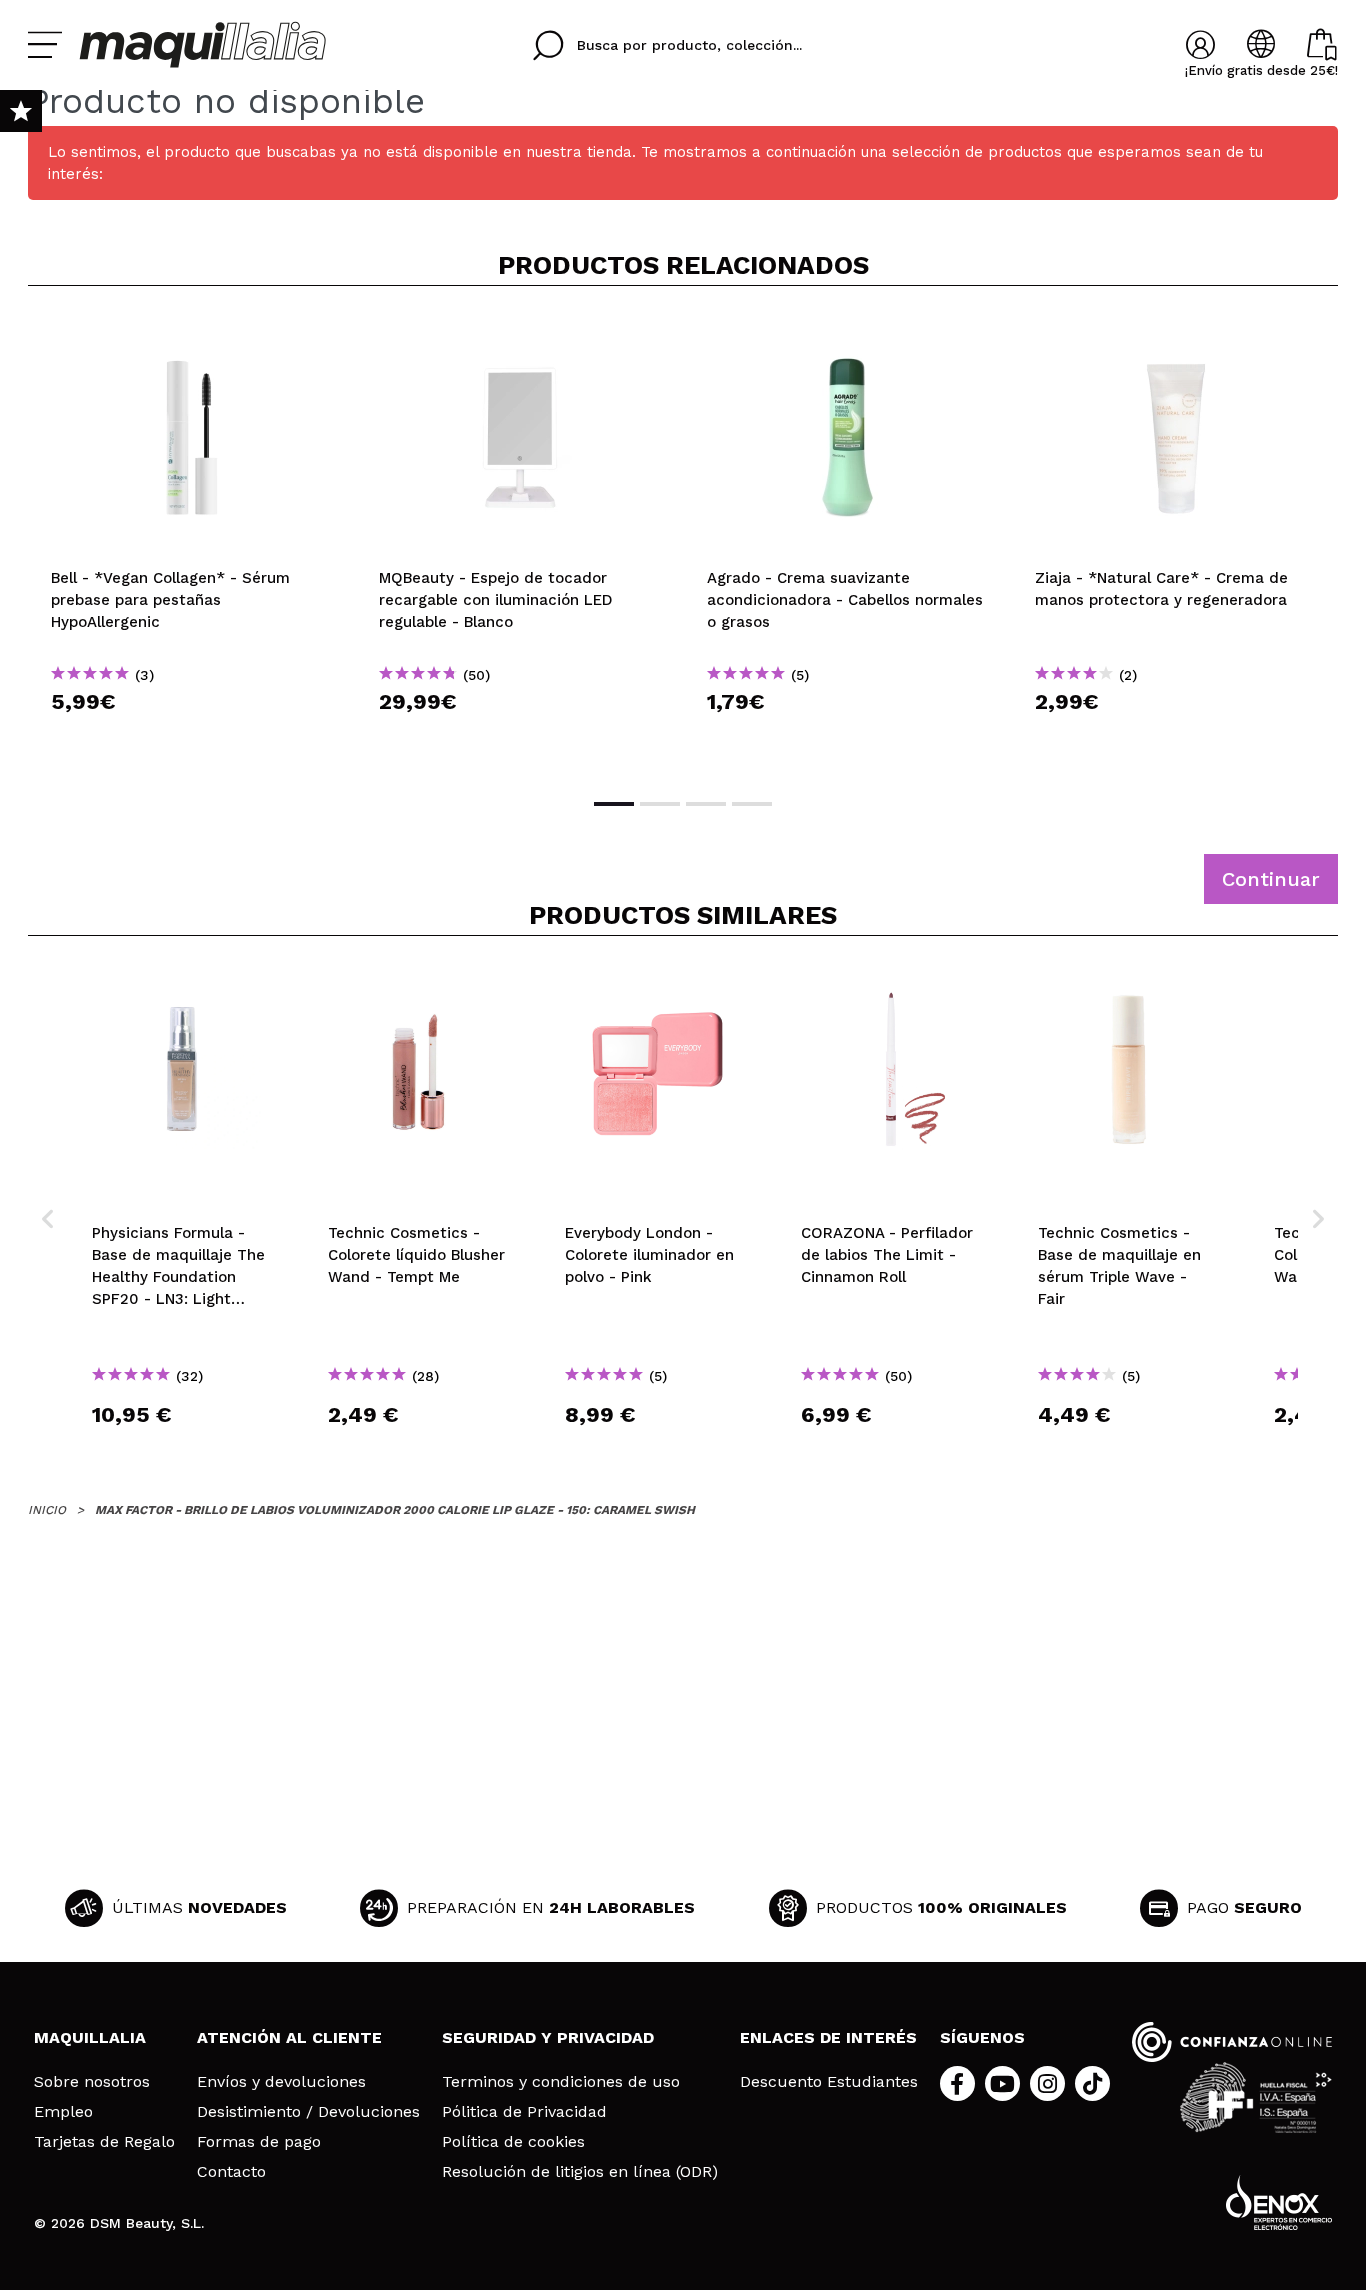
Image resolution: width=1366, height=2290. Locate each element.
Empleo (63, 2112)
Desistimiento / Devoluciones (308, 2112)
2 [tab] (660, 804)
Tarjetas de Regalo (104, 2142)
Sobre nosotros (92, 2082)
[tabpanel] (192, 540)
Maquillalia (90, 2037)
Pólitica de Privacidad (524, 2112)
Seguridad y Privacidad (548, 2037)
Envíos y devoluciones (281, 2082)
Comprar (192, 737)
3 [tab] (706, 804)
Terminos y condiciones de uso (561, 2082)
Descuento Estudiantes (829, 2082)
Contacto (231, 2172)
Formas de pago (259, 2142)
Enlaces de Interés (828, 2037)
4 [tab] (752, 804)
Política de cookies (513, 2142)
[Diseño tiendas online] (1279, 2202)
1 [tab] (614, 804)
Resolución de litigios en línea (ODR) (580, 2172)
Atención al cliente (289, 2037)
